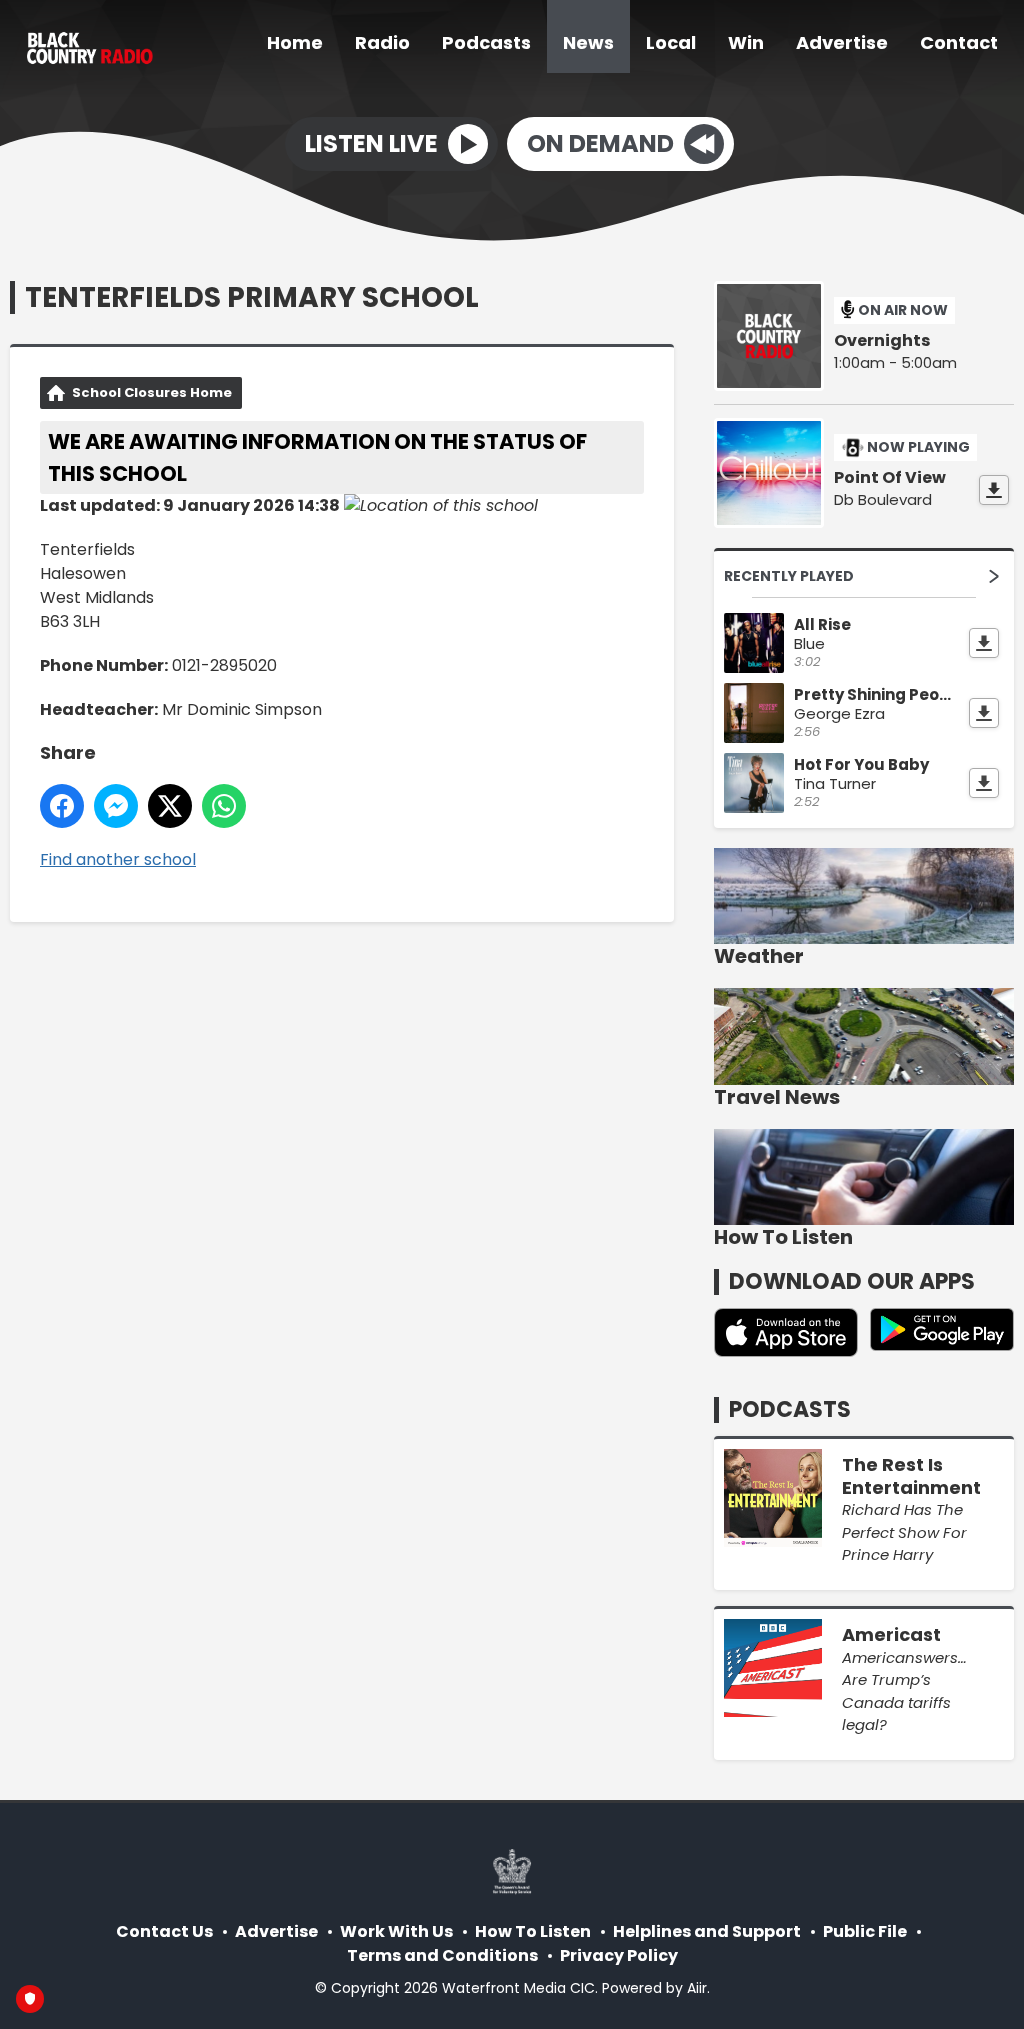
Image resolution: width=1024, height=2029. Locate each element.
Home (295, 42)
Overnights (882, 341)
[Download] (994, 490)
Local (671, 42)
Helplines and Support (707, 1931)
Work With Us (396, 1931)
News (588, 42)
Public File (865, 1931)
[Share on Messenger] (116, 806)
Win (746, 42)
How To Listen (533, 1931)
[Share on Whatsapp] (224, 806)
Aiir (697, 1988)
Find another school (118, 859)
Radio (382, 42)
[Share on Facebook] (62, 806)
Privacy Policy (619, 1955)
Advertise (842, 42)
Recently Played (789, 576)
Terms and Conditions (442, 1955)
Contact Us (164, 1931)
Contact (959, 42)
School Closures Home (152, 392)
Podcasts (486, 42)
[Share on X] (170, 806)
